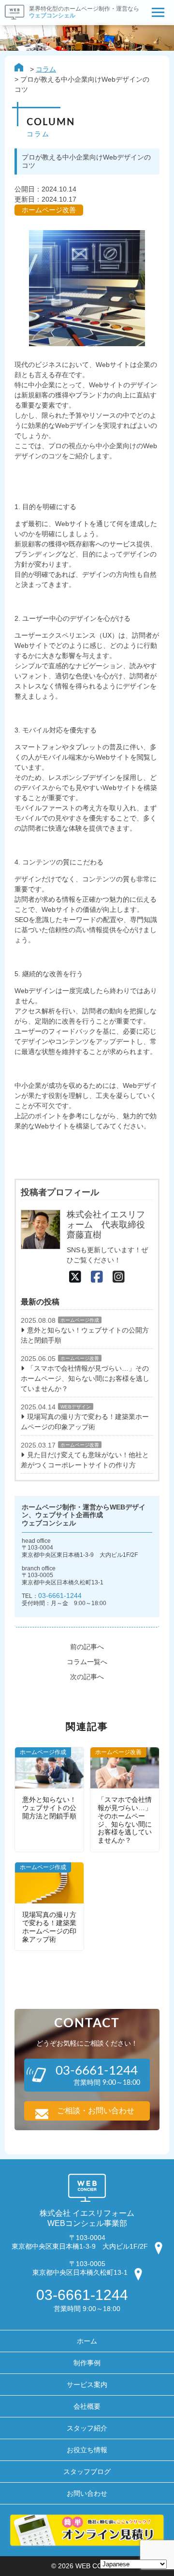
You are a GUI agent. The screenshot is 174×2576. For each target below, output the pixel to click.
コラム (46, 69)
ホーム (87, 2341)
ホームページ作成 (80, 1320)
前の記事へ (87, 1647)
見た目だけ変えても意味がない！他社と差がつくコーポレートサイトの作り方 (85, 1460)
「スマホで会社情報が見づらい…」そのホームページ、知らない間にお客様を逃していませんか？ (85, 1378)
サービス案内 (87, 2385)
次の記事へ (87, 1677)
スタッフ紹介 (87, 2428)
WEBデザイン (76, 1407)
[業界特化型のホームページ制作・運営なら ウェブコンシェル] (70, 22)
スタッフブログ (87, 2472)
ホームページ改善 (80, 1358)
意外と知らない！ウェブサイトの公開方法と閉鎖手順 (85, 1335)
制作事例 (87, 2363)
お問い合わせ (87, 2493)
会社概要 (87, 2406)
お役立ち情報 (87, 2450)
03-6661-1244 (60, 1595)
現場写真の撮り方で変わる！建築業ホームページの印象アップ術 (85, 1422)
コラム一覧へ (87, 1662)
